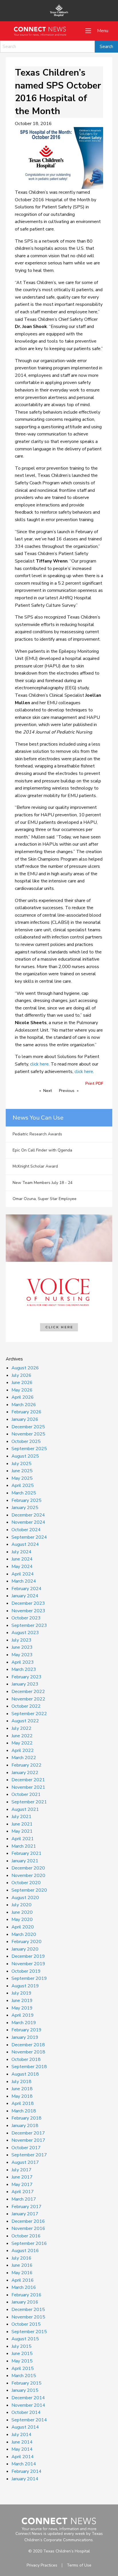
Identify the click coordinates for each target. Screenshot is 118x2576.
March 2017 (24, 2199)
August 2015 (25, 2339)
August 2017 (25, 2162)
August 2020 (25, 1898)
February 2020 (26, 1942)
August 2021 (25, 1809)
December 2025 (28, 1427)
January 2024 (25, 1596)
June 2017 (22, 2177)
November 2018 (28, 2052)
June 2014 (22, 2442)
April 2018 (23, 2103)
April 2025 (23, 1485)
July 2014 (21, 2435)
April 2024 (23, 1574)
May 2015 (22, 2361)
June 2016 (22, 2265)
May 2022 (22, 1743)
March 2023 (24, 1669)
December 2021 (28, 1780)
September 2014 (29, 2420)
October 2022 (26, 1706)
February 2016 (26, 2295)
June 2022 (22, 1736)
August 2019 (25, 1986)
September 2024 (29, 1537)
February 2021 (26, 1853)
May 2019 (22, 2008)
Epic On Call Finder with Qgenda (42, 1150)
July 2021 (21, 1817)
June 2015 (22, 2354)
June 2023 (22, 1647)
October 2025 (26, 1441)
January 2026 (25, 1419)
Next (48, 1091)
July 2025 (21, 1464)
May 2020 (22, 1919)
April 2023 (23, 1662)
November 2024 (28, 1522)
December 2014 (28, 2398)
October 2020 (26, 1883)
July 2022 (21, 1728)
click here (39, 1064)
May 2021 (22, 1831)
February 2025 (26, 1500)
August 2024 (25, 1544)
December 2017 (28, 2133)
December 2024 (28, 1515)
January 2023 (25, 1684)
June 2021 (22, 1824)
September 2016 (29, 2243)
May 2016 (22, 2273)
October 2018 (26, 2059)
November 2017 (28, 2140)
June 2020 (22, 1912)
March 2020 (24, 1934)
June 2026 (22, 1383)
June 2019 (22, 2001)
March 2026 (24, 1405)
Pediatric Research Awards (37, 1134)
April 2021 (23, 1839)
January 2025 (25, 1508)
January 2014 (25, 2479)
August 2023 (25, 1633)
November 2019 (28, 1964)
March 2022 (24, 1758)
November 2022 (28, 1699)
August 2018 (25, 2074)
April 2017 (23, 2192)
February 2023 (26, 1677)
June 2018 (22, 2089)
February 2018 (26, 2118)
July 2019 (21, 1993)
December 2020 (28, 1868)
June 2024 (22, 1559)
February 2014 (26, 2471)
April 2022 (23, 1750)
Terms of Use (79, 2565)
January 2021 (25, 1861)
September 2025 (29, 1449)
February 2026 (26, 1412)
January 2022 (25, 1773)
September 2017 (29, 2155)
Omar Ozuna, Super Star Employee (45, 1199)
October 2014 (26, 2412)
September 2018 (29, 2067)
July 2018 (21, 2082)
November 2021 (28, 1787)
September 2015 (29, 2332)
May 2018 (22, 2096)
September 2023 (29, 1625)
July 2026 (21, 1375)
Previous (67, 1091)
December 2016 (28, 2221)
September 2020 (29, 1890)
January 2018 (25, 2126)
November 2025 (28, 1434)
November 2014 (28, 2405)
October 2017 (26, 2148)
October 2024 (26, 1530)
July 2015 (21, 2346)
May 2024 (22, 1567)
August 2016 (25, 2251)
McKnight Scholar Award (35, 1166)
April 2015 (23, 2368)
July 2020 (21, 1905)
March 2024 (24, 1581)
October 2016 (26, 2236)
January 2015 (25, 2390)
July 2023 (21, 1640)
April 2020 (23, 1927)
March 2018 (24, 2111)
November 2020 (28, 1876)
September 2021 (29, 1802)
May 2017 (22, 2185)
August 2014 (25, 2427)
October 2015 (26, 2324)
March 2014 (24, 2464)
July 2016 (21, 2258)
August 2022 (25, 1721)
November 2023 (28, 1611)
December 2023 (28, 1603)
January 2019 (25, 2037)
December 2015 (28, 2310)
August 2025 (25, 1456)
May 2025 (22, 1478)
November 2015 (28, 2317)
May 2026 (22, 1390)
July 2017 (21, 2170)
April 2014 (23, 2457)
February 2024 (26, 1589)
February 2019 (26, 2030)
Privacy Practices (42, 2565)
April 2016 (23, 2280)
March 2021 (24, 1846)
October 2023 (26, 1618)
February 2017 (26, 2207)
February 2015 (26, 2383)
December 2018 (28, 2045)
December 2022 (28, 1692)
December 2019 (28, 1956)
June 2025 (22, 1471)
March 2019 (24, 2023)
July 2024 (21, 1552)
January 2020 (25, 1949)
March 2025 (24, 1493)
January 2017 (25, 2214)
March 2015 (24, 2376)
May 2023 (22, 1655)
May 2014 (22, 2449)
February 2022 (26, 1765)
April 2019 (23, 2015)
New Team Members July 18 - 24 (43, 1183)
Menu (103, 31)
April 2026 (23, 1397)
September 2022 (29, 1714)
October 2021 (26, 1794)
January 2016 (25, 2302)
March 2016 (24, 2287)
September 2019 (29, 1978)
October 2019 (26, 1971)
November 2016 (28, 2228)
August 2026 (25, 1368)
